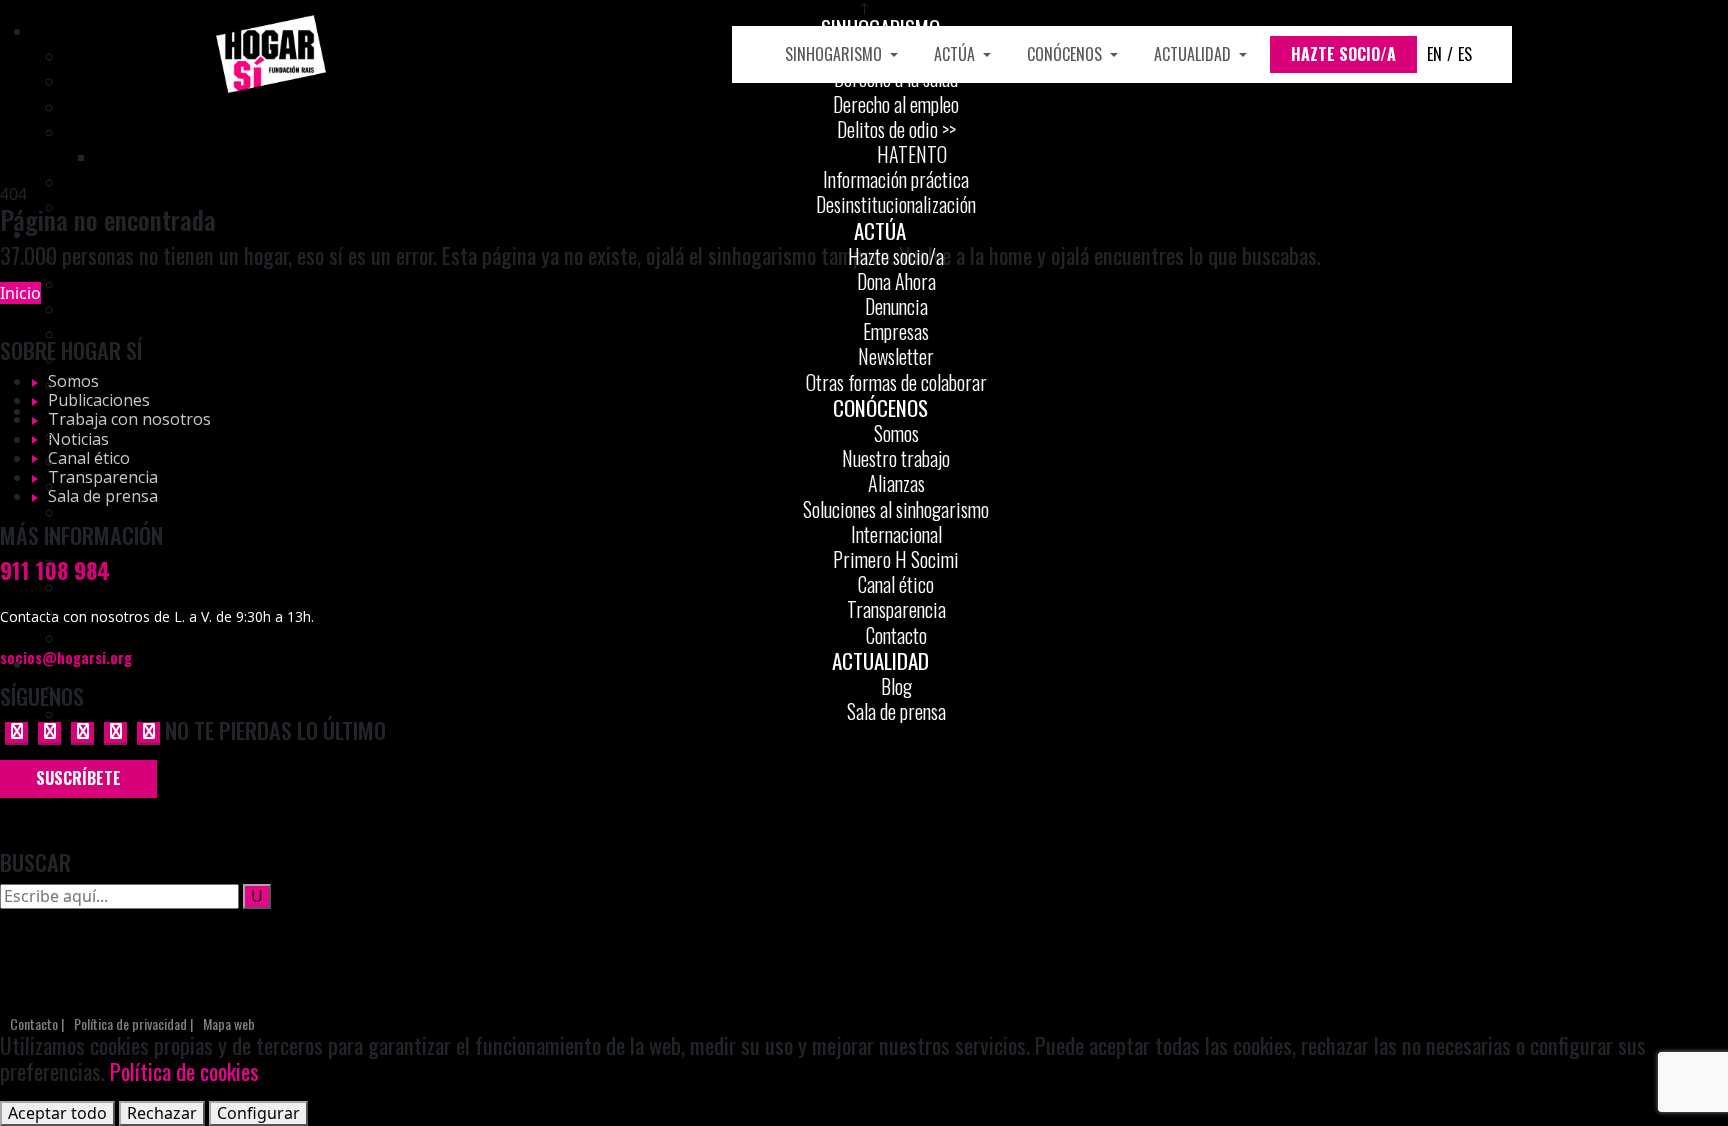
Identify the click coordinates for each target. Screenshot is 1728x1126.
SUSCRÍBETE (78, 778)
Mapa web (229, 1024)
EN (1434, 54)
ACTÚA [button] (956, 54)
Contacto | (37, 1024)
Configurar (258, 1113)
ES (1465, 54)
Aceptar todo (57, 1113)
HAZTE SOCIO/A (1343, 54)
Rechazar (162, 1113)
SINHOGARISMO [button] (835, 54)
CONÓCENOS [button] (1066, 54)
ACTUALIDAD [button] (1194, 54)
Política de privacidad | (133, 1024)
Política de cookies (184, 1070)
